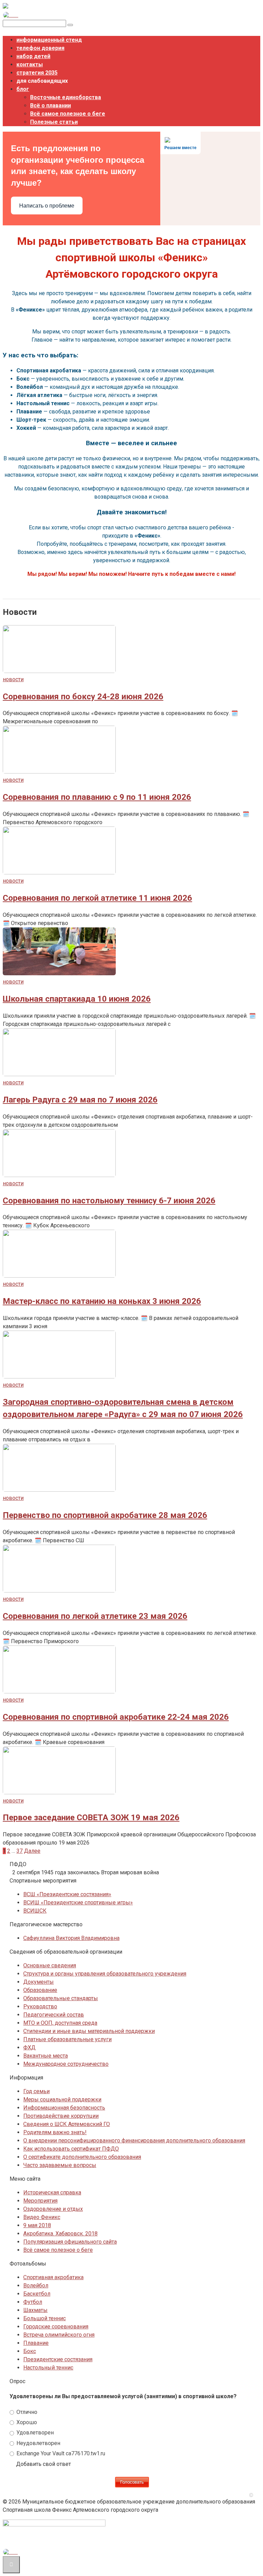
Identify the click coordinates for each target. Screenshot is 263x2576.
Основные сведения (50, 1965)
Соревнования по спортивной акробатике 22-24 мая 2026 (116, 1717)
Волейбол (36, 2286)
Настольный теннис (48, 2368)
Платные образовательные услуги (67, 2039)
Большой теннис (45, 2318)
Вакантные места (46, 2056)
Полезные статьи (54, 122)
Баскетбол (37, 2294)
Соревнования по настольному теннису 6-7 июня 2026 (109, 1201)
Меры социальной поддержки (62, 2099)
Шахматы (35, 2310)
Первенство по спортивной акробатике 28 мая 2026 (105, 1515)
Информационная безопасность (64, 2108)
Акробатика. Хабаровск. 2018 (60, 2234)
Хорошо (26, 2422)
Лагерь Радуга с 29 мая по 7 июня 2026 (80, 1100)
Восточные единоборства (66, 97)
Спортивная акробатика (53, 2277)
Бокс (30, 2351)
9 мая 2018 (37, 2225)
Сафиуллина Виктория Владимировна (71, 1938)
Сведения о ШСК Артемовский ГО (67, 2124)
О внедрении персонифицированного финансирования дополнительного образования (134, 2141)
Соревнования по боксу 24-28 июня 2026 (83, 697)
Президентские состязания (58, 2359)
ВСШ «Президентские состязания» (67, 1894)
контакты (30, 64)
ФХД (29, 2047)
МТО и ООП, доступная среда (60, 2023)
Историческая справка (52, 2192)
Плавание (36, 2343)
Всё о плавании (51, 105)
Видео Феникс (42, 2217)
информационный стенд (49, 40)
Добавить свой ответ (43, 2464)
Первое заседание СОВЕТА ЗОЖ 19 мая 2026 (91, 1818)
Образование (40, 1990)
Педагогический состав (54, 2015)
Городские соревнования (56, 2327)
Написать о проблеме (47, 206)
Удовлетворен (34, 2433)
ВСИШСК (35, 1911)
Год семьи (36, 2091)
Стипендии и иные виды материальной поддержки (89, 2031)
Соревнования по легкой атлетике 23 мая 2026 (95, 1616)
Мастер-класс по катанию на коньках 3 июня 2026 (102, 1301)
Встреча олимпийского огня (59, 2335)
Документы (39, 1982)
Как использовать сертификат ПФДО (71, 2149)
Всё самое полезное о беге (68, 114)
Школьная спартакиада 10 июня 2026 (77, 999)
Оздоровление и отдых (53, 2209)
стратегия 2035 (37, 73)
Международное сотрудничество (66, 2064)
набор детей (33, 56)
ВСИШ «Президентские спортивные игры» (78, 1903)
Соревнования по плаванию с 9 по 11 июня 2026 (97, 797)
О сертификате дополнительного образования (82, 2157)
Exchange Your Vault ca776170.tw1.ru (60, 2453)
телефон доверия (40, 48)
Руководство (40, 2006)
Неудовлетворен (38, 2443)
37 (20, 1851)
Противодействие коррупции (61, 2116)
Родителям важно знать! (55, 2132)
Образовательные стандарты (61, 1998)
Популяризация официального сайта (70, 2242)
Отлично (26, 2412)
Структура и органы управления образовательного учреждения (105, 1974)
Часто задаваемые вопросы (60, 2165)
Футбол (33, 2302)
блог (23, 89)
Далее (32, 1851)
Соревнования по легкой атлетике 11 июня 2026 (97, 898)
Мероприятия (40, 2201)
